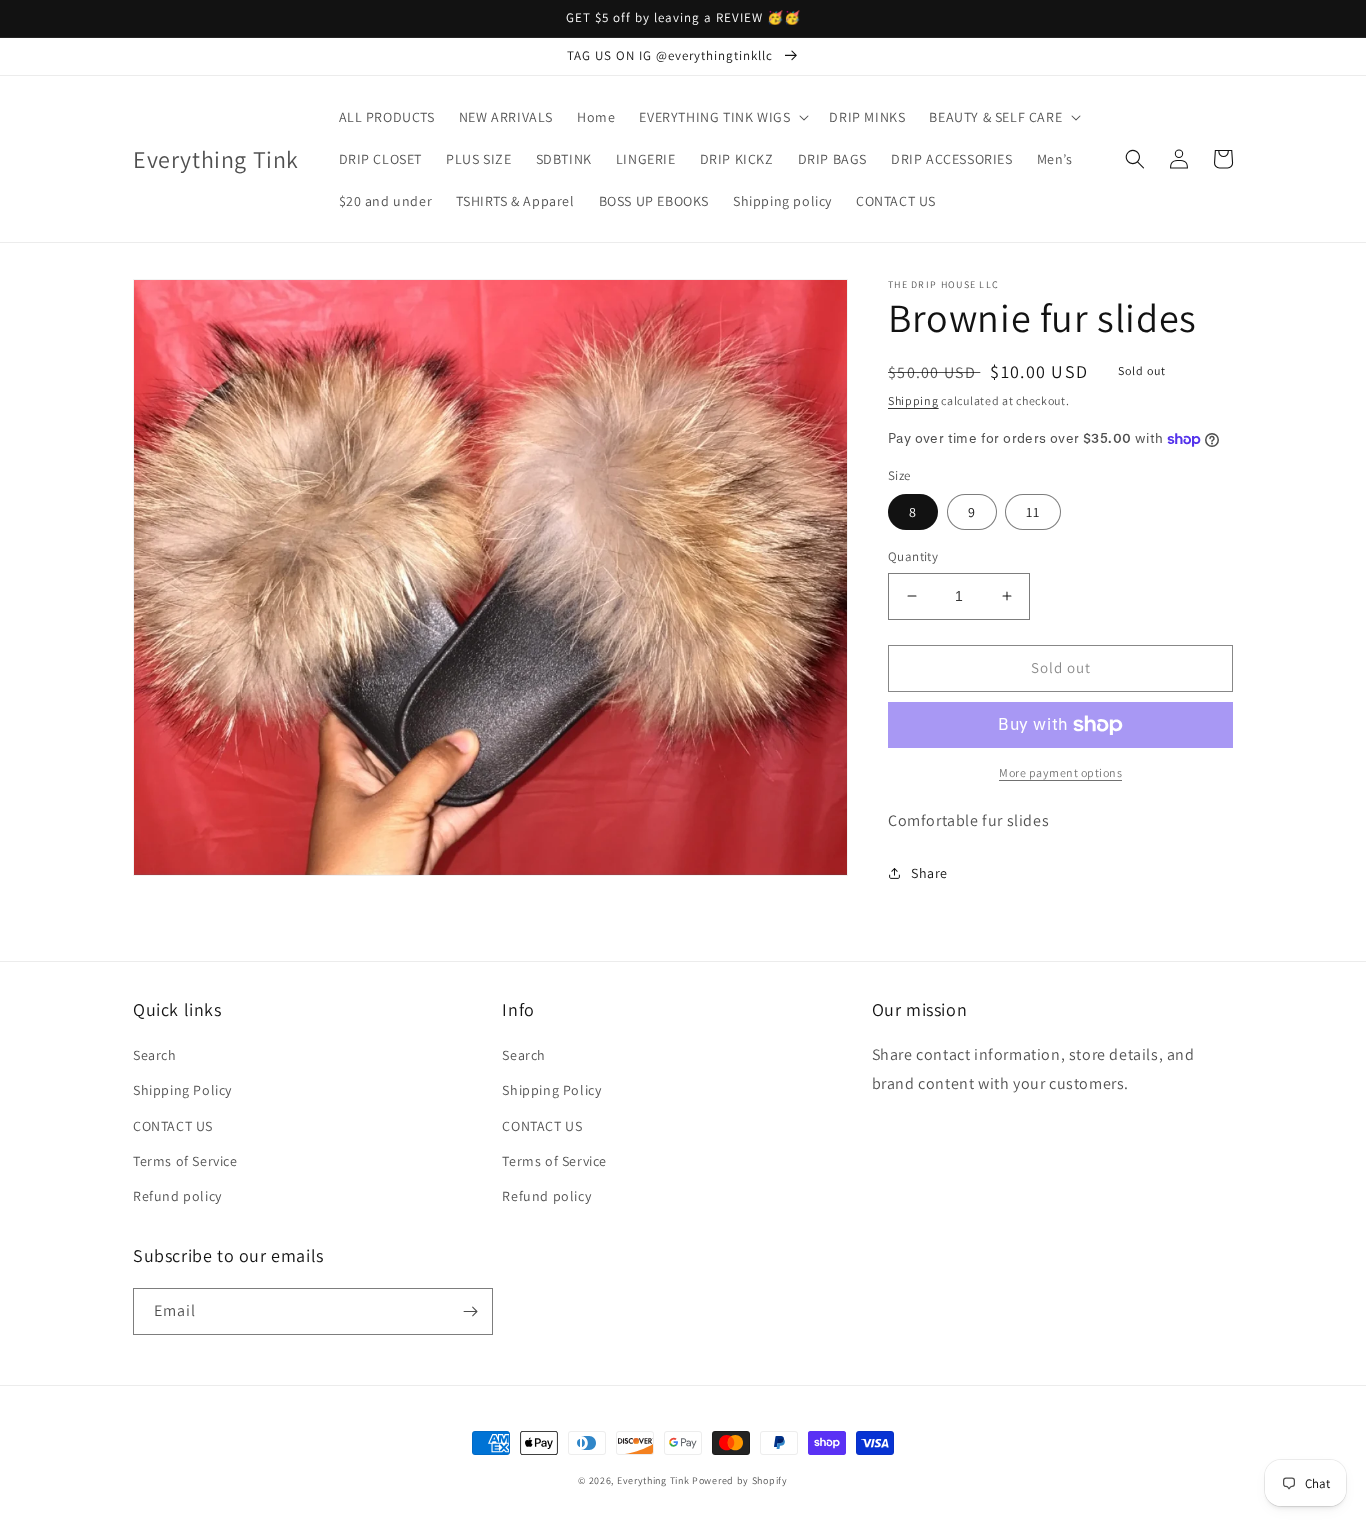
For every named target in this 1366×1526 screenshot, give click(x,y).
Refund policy (177, 1196)
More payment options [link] (1060, 772)
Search (155, 1055)
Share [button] (929, 873)
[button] (722, 117)
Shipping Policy (182, 1090)
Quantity (913, 556)
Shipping (913, 400)
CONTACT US (173, 1126)
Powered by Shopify (740, 1480)
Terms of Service (185, 1161)
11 (1033, 512)
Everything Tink (654, 1480)
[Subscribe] (470, 1311)
